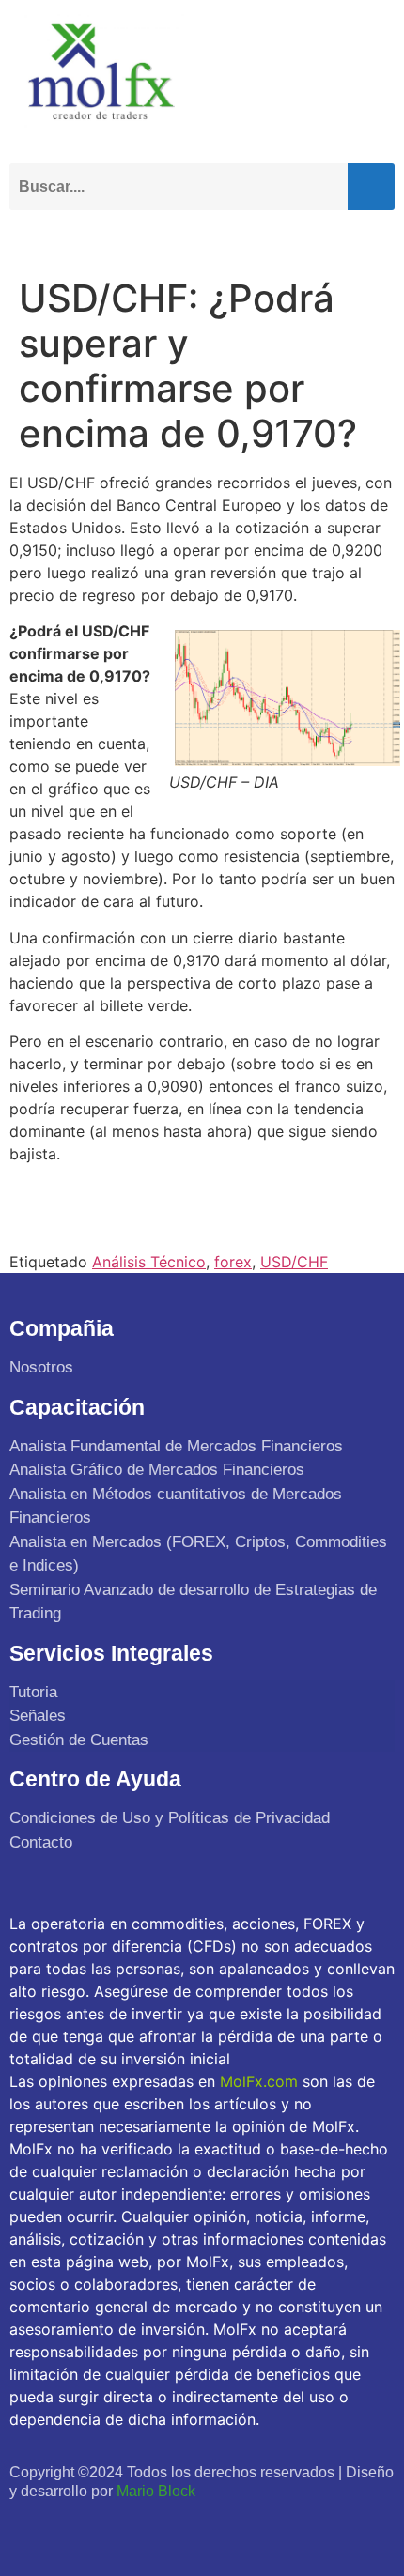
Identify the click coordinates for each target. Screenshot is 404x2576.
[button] (376, 237)
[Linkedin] (150, 2527)
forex (233, 1262)
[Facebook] (27, 2527)
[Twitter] (68, 2527)
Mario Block (156, 2491)
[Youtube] (109, 2527)
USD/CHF (294, 1262)
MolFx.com (259, 2081)
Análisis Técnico (149, 1262)
